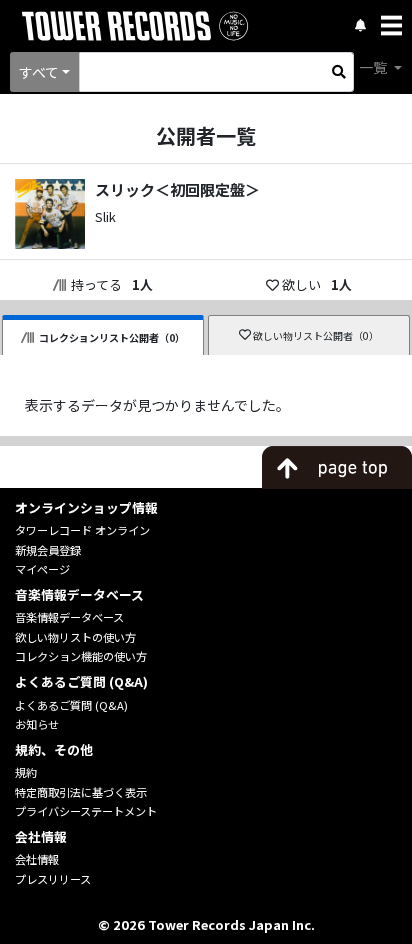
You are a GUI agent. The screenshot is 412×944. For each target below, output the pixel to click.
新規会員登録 (48, 550)
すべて (39, 72)
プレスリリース (53, 879)
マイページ (42, 569)
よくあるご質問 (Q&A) (71, 705)
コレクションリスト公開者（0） (112, 337)
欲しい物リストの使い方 (75, 637)
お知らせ (37, 724)
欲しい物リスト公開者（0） (316, 335)
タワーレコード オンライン (82, 530)
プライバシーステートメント (86, 811)
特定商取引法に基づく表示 (81, 792)
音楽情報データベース (69, 617)
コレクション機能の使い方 (81, 656)
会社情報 (37, 859)
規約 (26, 772)
